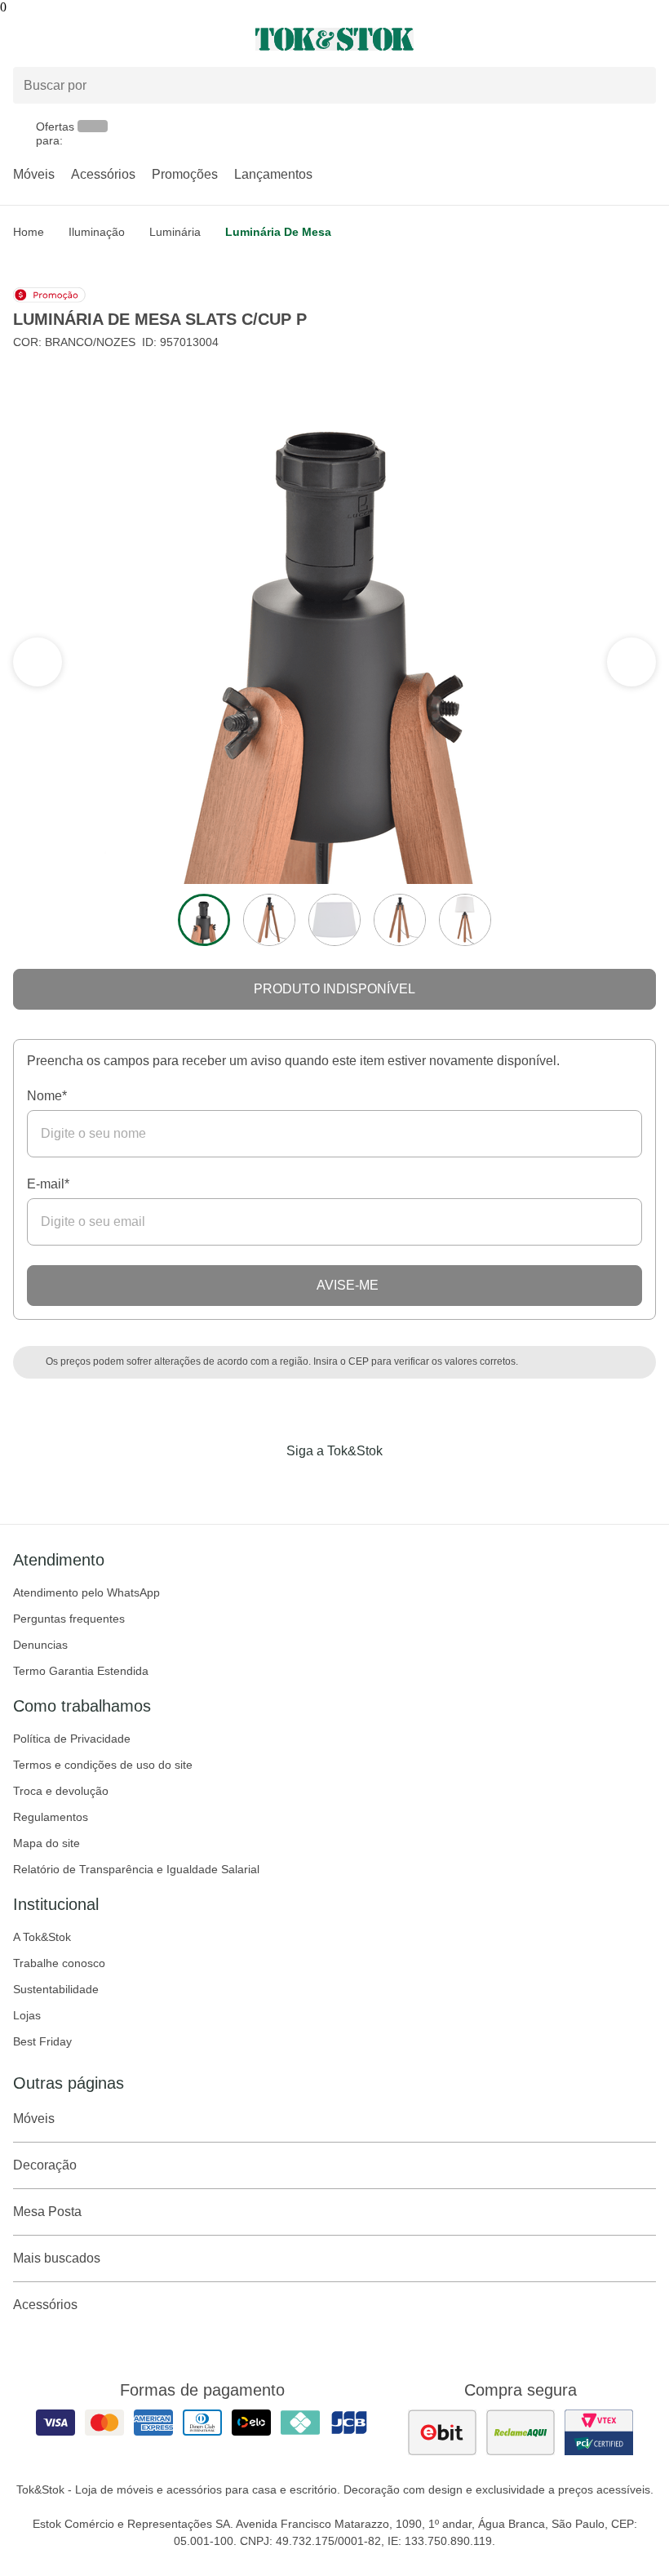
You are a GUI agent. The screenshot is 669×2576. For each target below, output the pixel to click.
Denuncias (40, 1645)
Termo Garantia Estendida (81, 1671)
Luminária (175, 232)
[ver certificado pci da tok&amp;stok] (599, 2432)
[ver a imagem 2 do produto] (269, 920)
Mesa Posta (47, 2212)
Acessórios (103, 174)
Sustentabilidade (56, 1989)
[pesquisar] (636, 85)
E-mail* (48, 1184)
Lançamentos (273, 174)
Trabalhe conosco (59, 1963)
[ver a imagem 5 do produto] (465, 920)
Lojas (27, 2015)
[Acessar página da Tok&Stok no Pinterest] (357, 1485)
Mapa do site (47, 1843)
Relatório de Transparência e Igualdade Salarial (136, 1869)
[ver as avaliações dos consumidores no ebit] (442, 2432)
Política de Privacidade (72, 1739)
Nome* (47, 1096)
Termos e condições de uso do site (103, 1765)
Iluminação (97, 232)
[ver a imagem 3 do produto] (334, 920)
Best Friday (42, 2041)
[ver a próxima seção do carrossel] (38, 662)
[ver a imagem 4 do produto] (400, 920)
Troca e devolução (61, 1791)
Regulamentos (51, 1817)
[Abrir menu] (111, 39)
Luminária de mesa (278, 232)
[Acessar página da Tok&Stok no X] (403, 1485)
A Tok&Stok (42, 1937)
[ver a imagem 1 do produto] (204, 920)
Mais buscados (57, 2258)
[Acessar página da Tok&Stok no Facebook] (266, 1485)
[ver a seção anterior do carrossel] (631, 662)
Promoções (185, 174)
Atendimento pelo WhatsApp (86, 1592)
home (29, 232)
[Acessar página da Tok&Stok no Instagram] (312, 1485)
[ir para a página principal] (334, 39)
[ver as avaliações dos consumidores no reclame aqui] (521, 2432)
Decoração (45, 2165)
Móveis (34, 174)
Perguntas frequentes (69, 1619)
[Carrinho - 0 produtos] (646, 39)
